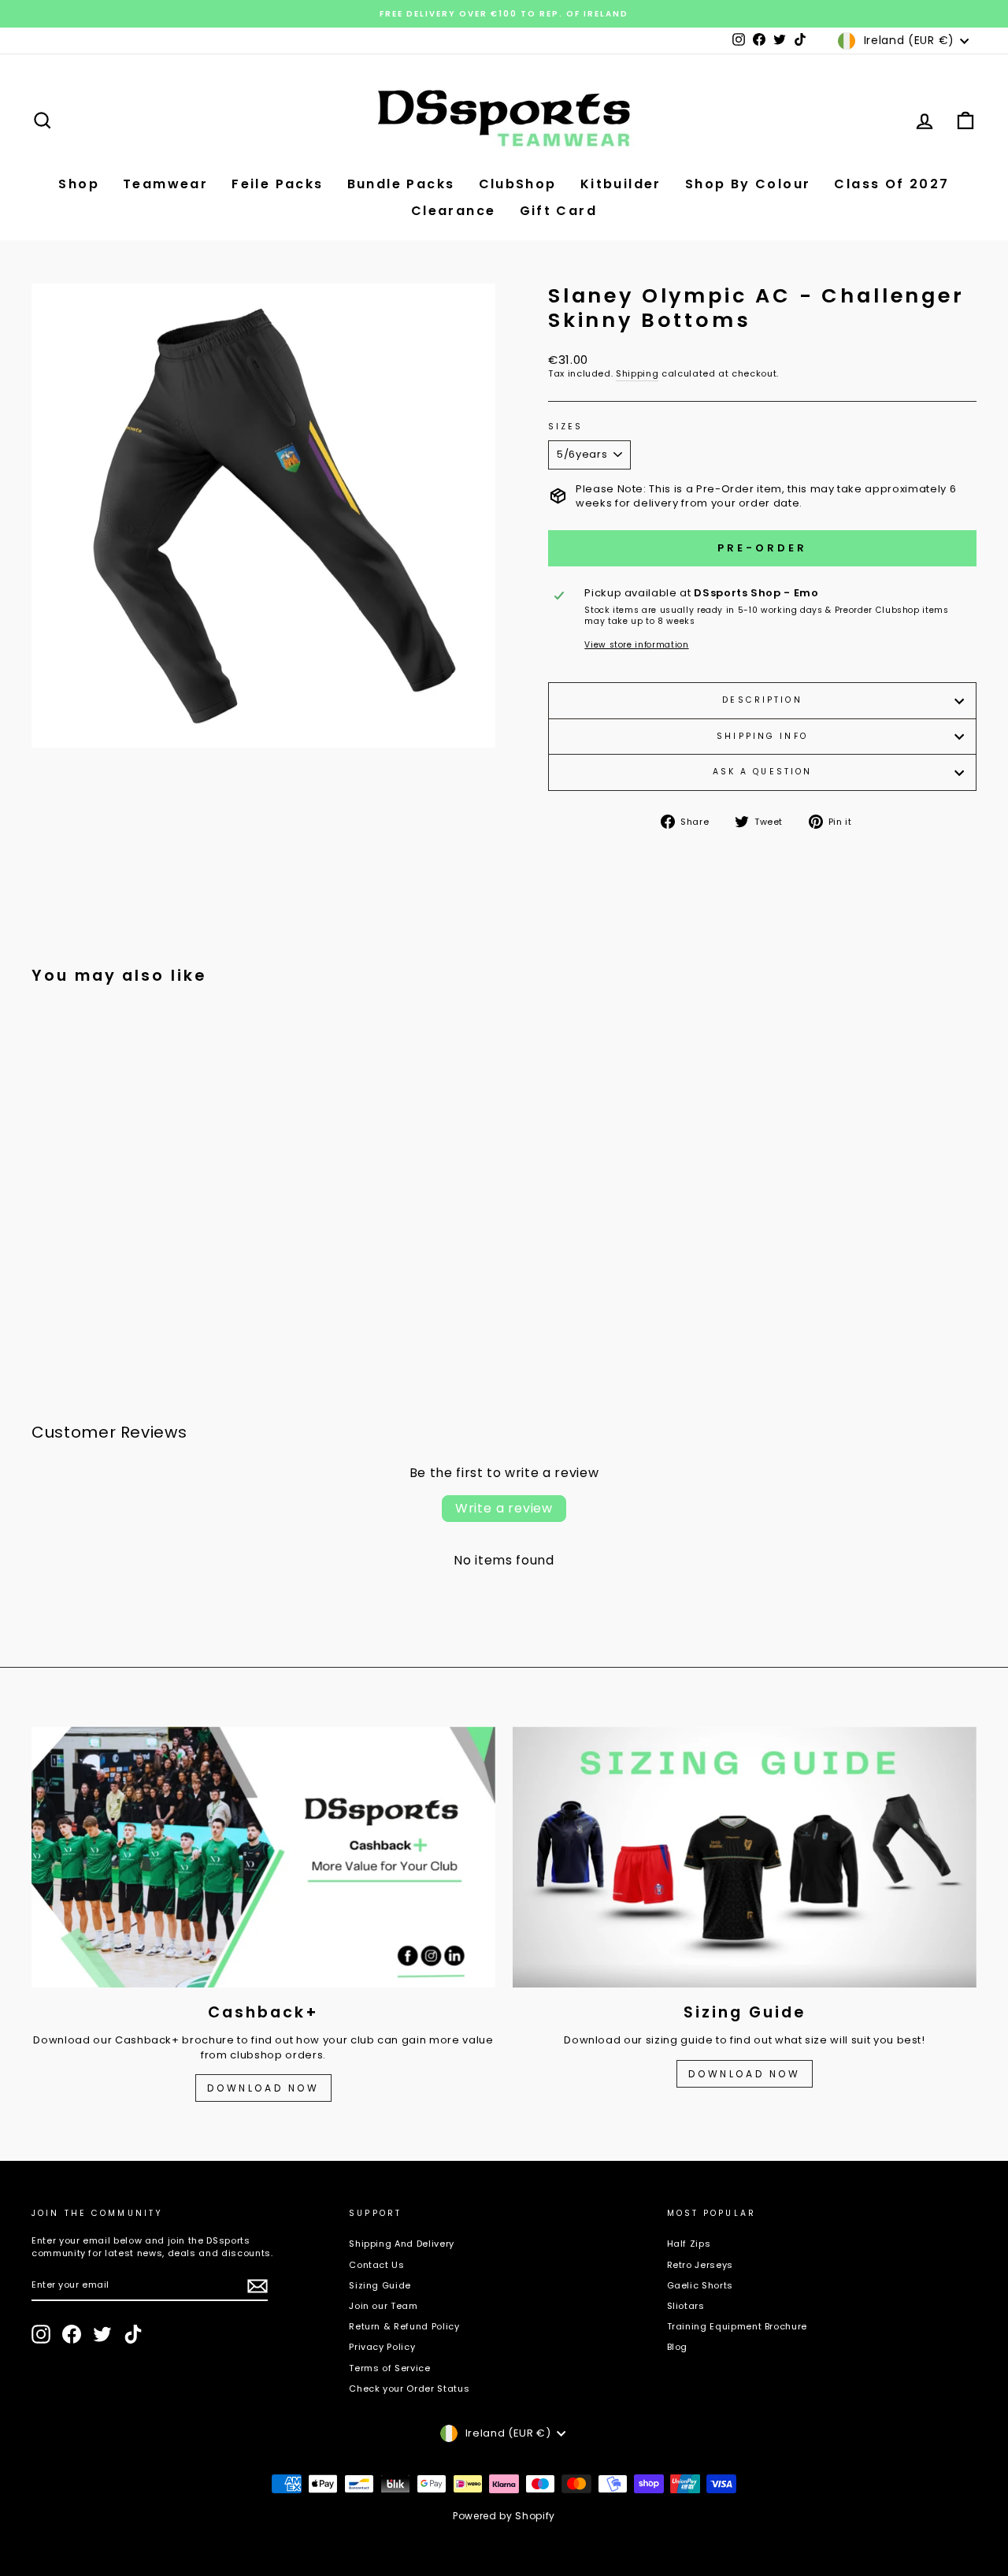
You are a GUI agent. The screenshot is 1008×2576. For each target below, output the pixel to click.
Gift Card (559, 211)
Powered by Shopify (504, 2516)
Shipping (637, 374)
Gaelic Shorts (700, 2285)
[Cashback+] (263, 1857)
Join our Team (383, 2306)
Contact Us (377, 2265)
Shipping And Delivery (402, 2244)
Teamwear (165, 184)
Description (762, 700)
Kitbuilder (621, 184)
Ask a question (763, 772)
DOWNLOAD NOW (263, 2088)
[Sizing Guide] (745, 1857)
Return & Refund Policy (404, 2326)
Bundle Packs (401, 184)
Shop (79, 184)
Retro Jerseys (700, 2265)
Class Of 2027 (891, 184)
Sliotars (686, 2306)
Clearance (454, 211)
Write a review (504, 1508)
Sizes (566, 427)
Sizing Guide (380, 2285)
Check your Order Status (409, 2389)
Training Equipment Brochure (737, 2326)
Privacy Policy (382, 2347)
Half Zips (689, 2244)
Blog (678, 2347)
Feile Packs (277, 184)
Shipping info (762, 736)
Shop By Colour (748, 184)
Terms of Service (389, 2368)
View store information (636, 645)
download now (744, 2074)
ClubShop (518, 184)
